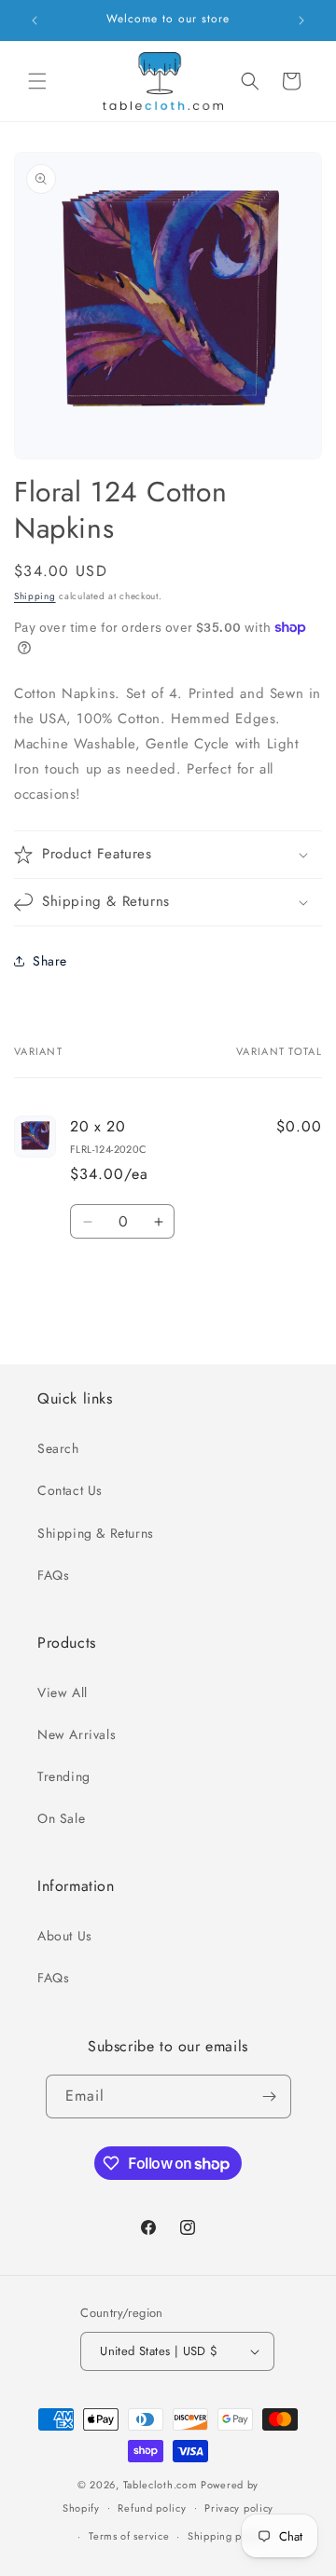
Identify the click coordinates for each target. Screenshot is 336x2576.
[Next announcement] (301, 21)
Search (58, 1448)
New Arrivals (77, 1734)
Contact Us (70, 1490)
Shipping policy (227, 2536)
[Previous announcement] (35, 21)
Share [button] (50, 961)
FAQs (53, 1575)
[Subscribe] (270, 2096)
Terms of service (129, 2536)
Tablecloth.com (161, 2485)
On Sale (61, 1818)
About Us (65, 1936)
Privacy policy (239, 2508)
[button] (37, 81)
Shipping (35, 596)
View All (63, 1692)
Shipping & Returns (96, 1533)
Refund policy (152, 2508)
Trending (64, 1776)
